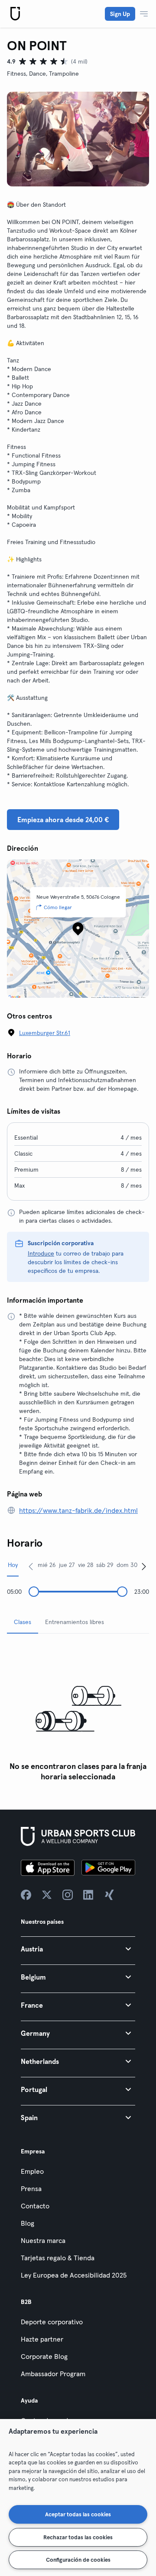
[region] (78, 2498)
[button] (78, 1949)
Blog (28, 2223)
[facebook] (26, 1895)
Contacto (35, 2206)
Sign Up (120, 14)
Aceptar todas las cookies (78, 2514)
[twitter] (47, 1895)
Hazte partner (42, 2339)
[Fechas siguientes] (144, 1566)
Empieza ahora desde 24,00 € (63, 820)
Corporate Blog (44, 2356)
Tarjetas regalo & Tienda (58, 2258)
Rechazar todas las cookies (78, 2537)
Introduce (41, 1253)
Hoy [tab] (13, 1565)
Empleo (32, 2171)
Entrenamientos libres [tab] (75, 1622)
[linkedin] (88, 1895)
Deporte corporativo (52, 2322)
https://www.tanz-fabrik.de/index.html (78, 1510)
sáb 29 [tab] (105, 1565)
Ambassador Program (53, 2374)
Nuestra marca (43, 2240)
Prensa (31, 2188)
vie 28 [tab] (86, 1565)
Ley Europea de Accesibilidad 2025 (74, 2275)
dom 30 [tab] (127, 1565)
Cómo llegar (58, 907)
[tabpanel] (78, 1713)
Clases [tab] (23, 1622)
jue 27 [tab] (67, 1565)
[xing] (109, 1895)
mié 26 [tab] (47, 1565)
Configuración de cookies (78, 2560)
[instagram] (68, 1895)
